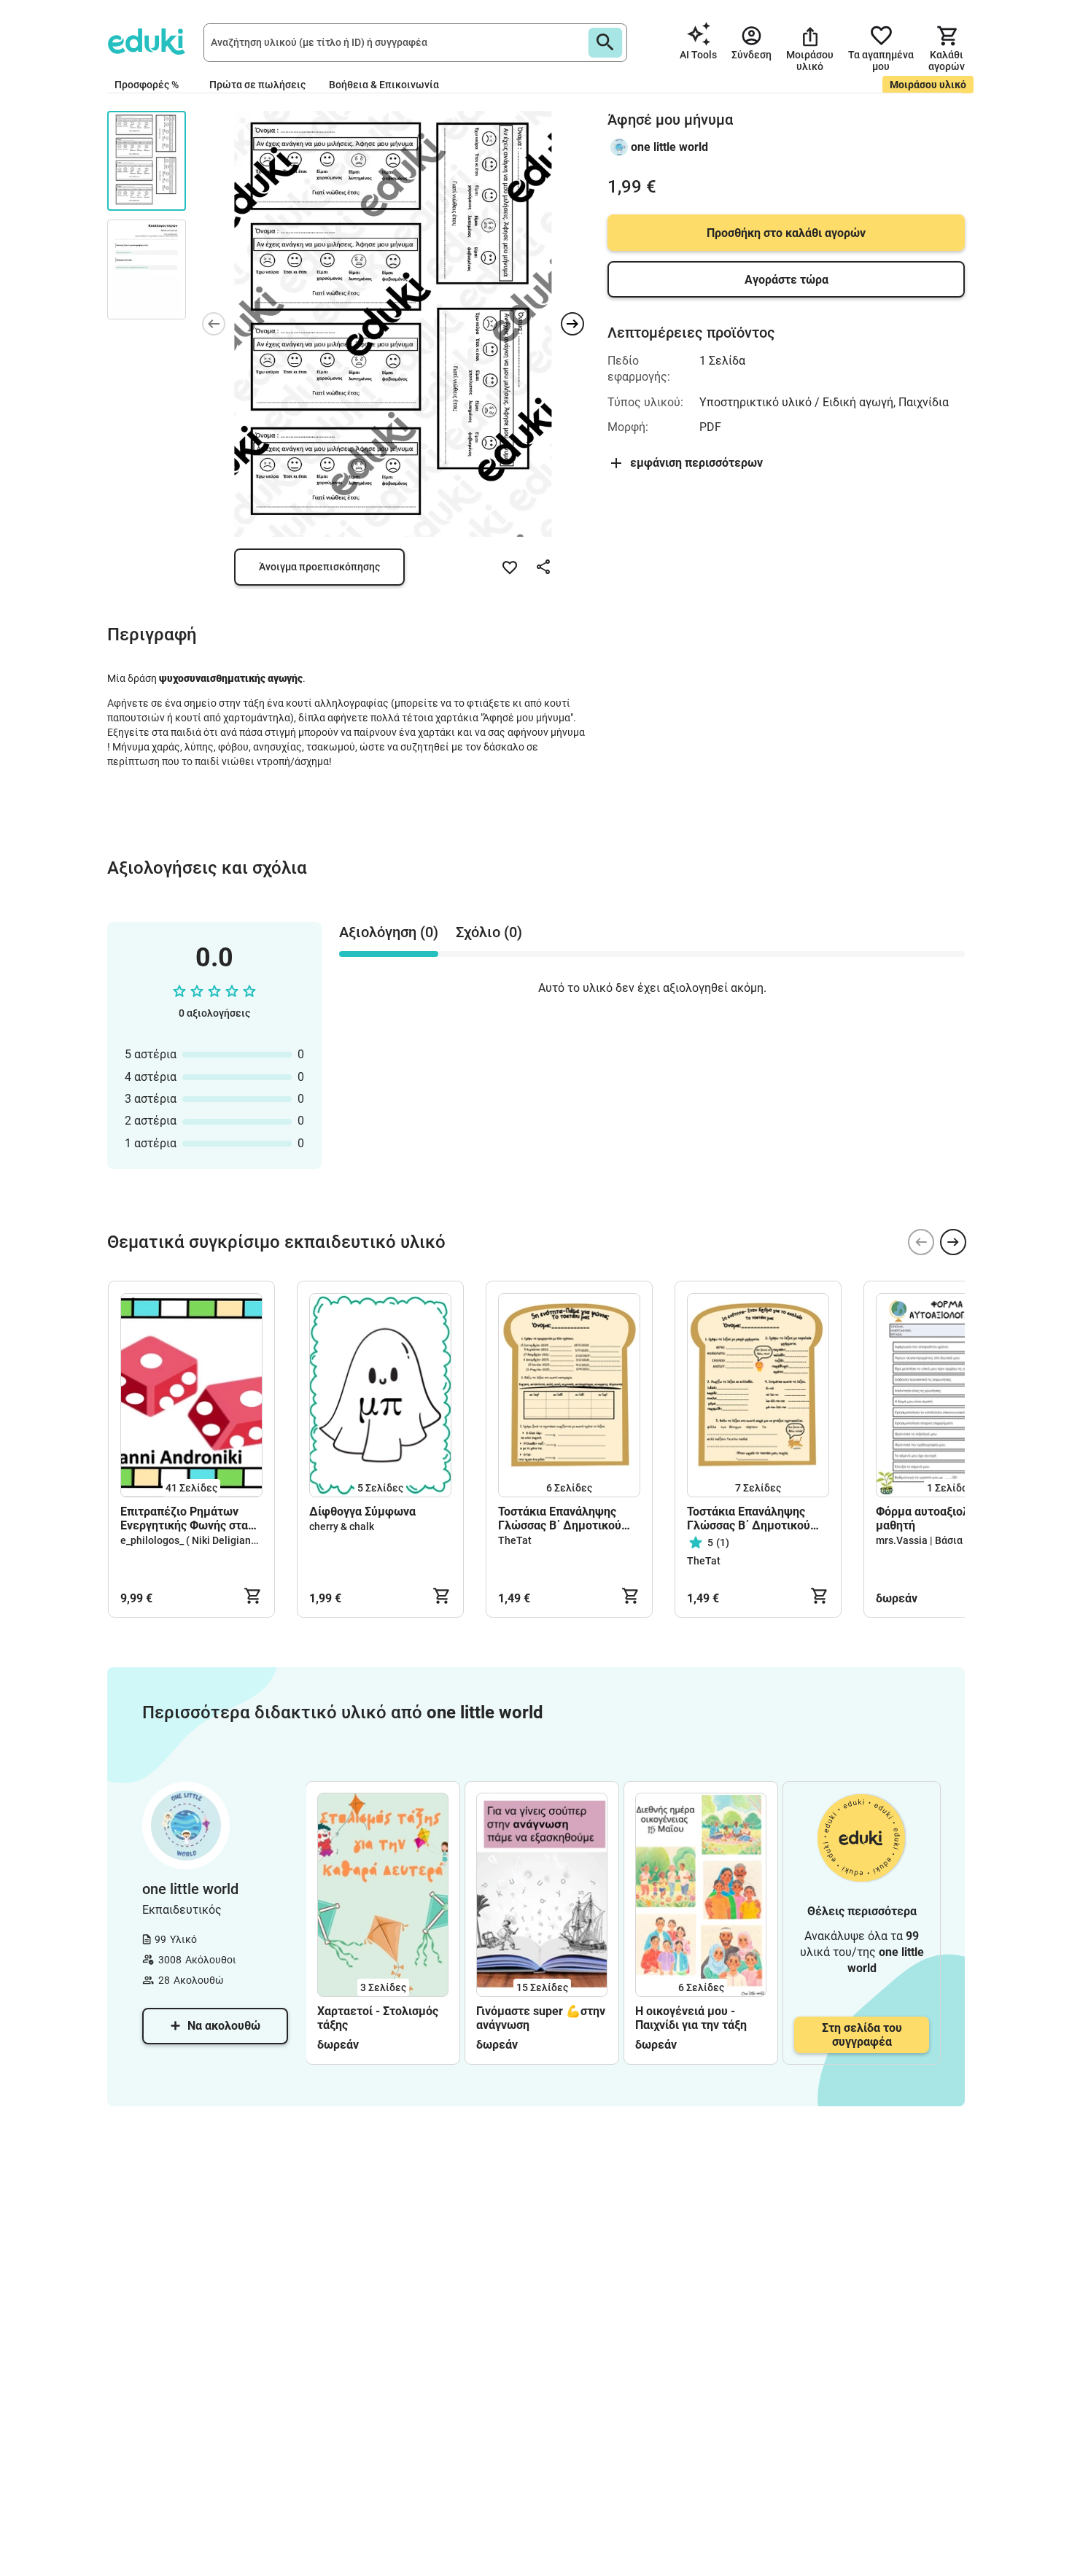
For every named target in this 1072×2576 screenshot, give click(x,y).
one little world (669, 147)
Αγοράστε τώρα (786, 280)
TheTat (515, 1540)
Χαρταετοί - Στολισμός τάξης (378, 2018)
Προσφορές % (147, 85)
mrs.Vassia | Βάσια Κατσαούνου (949, 1540)
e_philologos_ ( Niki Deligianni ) (193, 1540)
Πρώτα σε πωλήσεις (257, 85)
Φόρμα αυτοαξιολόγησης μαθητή (941, 1518)
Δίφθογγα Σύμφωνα (362, 1512)
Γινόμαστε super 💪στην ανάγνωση (541, 2018)
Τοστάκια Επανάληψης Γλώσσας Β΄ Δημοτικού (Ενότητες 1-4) (749, 1518)
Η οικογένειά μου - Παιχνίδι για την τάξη (691, 2018)
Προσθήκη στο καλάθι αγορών (786, 233)
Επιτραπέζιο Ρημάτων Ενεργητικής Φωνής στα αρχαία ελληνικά (184, 1518)
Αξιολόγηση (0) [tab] (389, 932)
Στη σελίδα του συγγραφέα (862, 2035)
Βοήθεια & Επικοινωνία (384, 85)
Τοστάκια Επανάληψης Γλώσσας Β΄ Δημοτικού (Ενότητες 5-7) (560, 1518)
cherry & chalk (342, 1526)
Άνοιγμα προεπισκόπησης (319, 567)
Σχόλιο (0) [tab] (489, 932)
